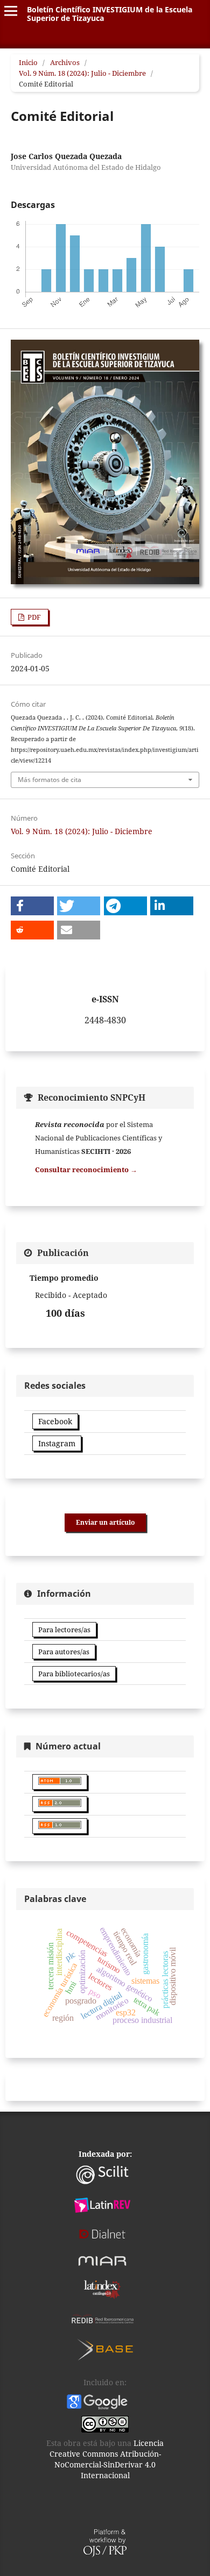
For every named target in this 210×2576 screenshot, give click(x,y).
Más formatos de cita (50, 780)
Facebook (55, 1421)
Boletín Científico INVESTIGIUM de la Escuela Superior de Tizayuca (110, 14)
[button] (32, 906)
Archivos (65, 62)
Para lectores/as (64, 1630)
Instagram (57, 1443)
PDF (33, 617)
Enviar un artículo (105, 1522)
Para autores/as (64, 1652)
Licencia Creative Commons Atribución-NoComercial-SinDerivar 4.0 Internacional (107, 2459)
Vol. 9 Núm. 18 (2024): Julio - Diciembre (82, 73)
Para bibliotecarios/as (74, 1674)
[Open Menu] (11, 11)
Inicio (28, 62)
